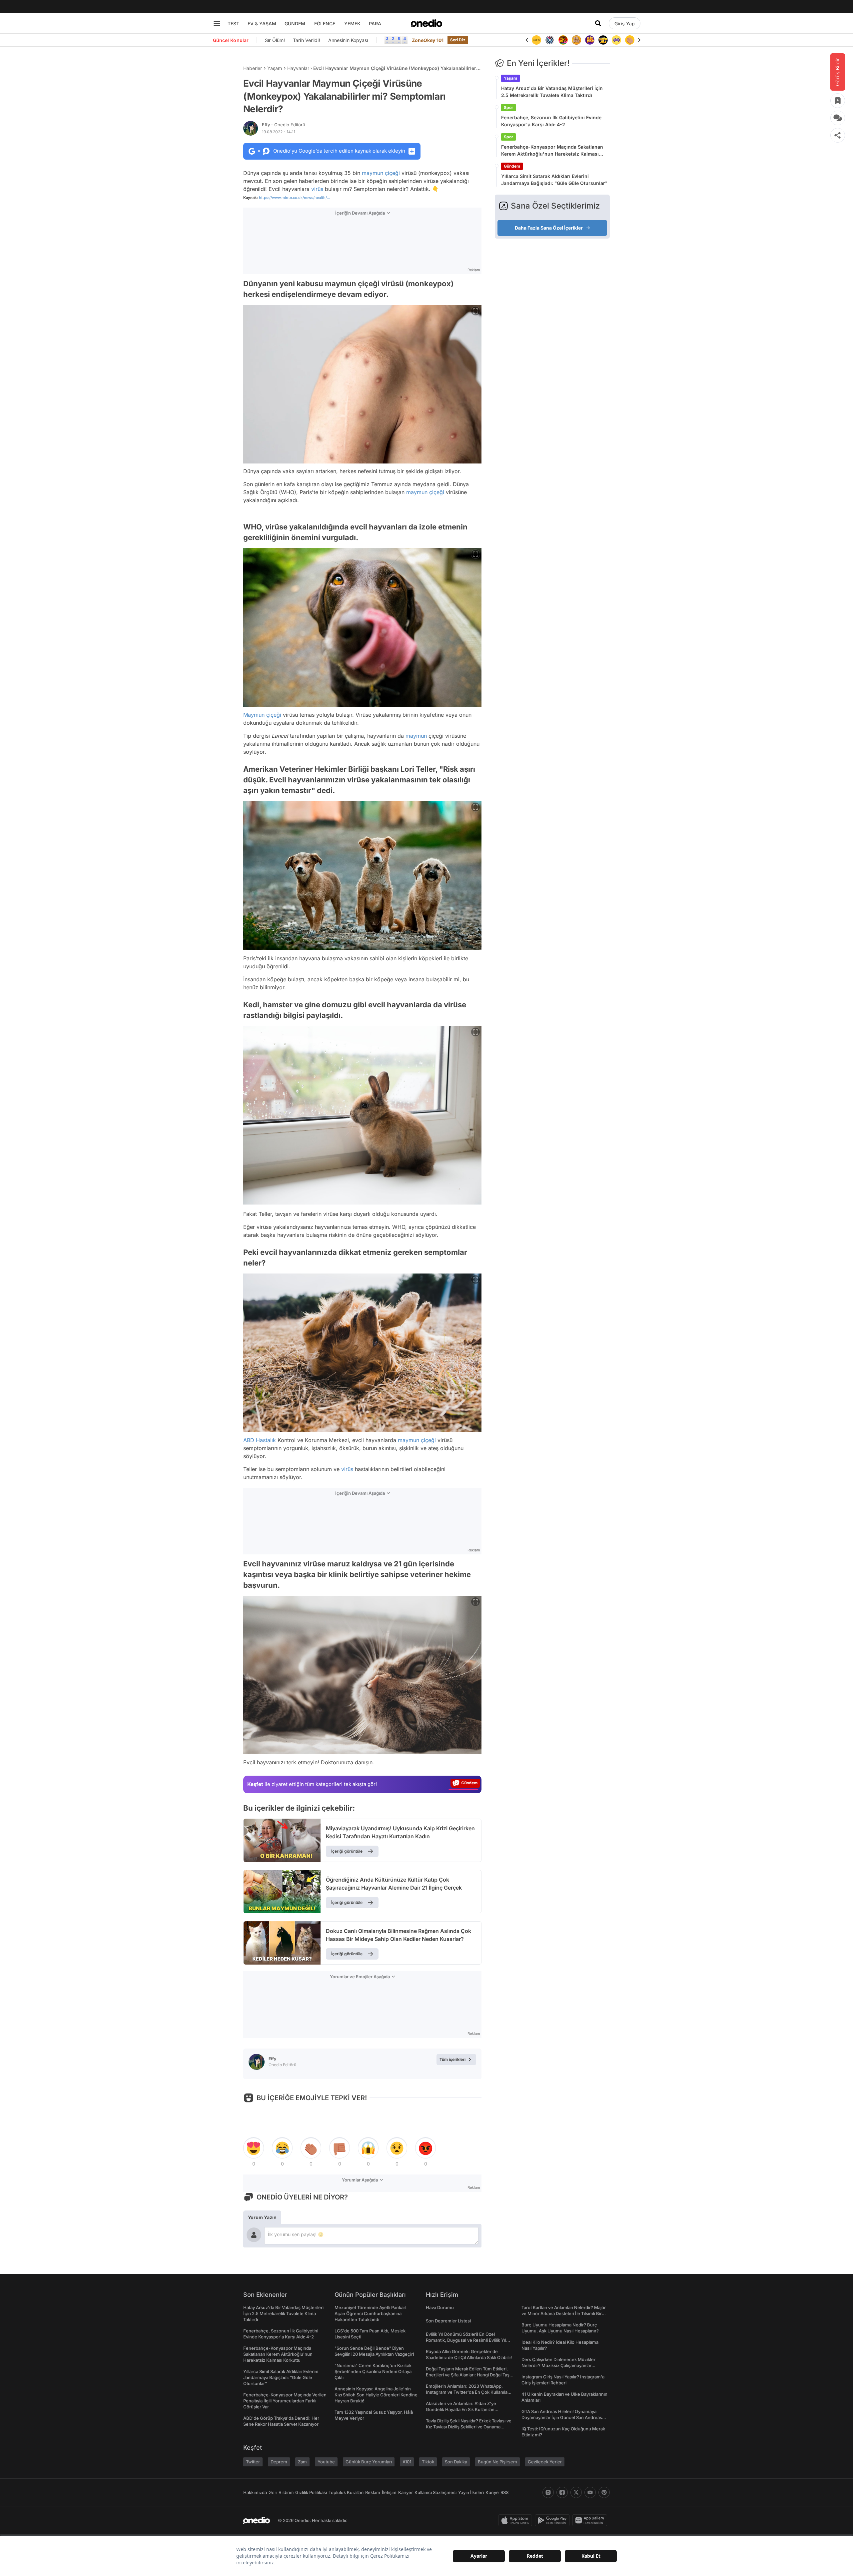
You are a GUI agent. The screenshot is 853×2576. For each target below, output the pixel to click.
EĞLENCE (325, 23)
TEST (233, 23)
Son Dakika (456, 2462)
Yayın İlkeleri (471, 2492)
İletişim (389, 2492)
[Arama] (598, 23)
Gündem (512, 166)
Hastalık (266, 1440)
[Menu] (217, 23)
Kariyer (406, 2492)
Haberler (253, 68)
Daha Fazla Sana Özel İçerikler (549, 228)
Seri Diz (458, 40)
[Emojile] (590, 40)
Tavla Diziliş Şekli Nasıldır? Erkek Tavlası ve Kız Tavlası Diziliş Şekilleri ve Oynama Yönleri (469, 2427)
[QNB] (536, 40)
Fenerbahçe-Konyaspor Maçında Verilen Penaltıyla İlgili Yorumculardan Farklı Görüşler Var (285, 2401)
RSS (504, 2492)
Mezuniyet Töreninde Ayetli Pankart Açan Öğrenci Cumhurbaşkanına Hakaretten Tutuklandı (371, 2313)
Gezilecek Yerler (545, 2462)
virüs (317, 189)
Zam (302, 2462)
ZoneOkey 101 (428, 40)
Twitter (253, 2462)
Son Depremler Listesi (448, 2321)
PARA (375, 23)
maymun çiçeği (381, 173)
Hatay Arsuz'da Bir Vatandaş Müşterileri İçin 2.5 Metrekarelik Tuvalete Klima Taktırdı (552, 92)
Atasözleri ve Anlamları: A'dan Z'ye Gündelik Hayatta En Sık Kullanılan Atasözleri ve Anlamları (461, 2409)
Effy (284, 125)
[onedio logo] (426, 23)
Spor (508, 107)
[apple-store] (517, 2520)
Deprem (279, 2462)
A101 (407, 2462)
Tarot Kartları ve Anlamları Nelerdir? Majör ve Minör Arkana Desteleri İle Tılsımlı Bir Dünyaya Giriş (564, 2313)
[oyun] (603, 40)
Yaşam (275, 68)
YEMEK (352, 23)
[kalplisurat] (630, 40)
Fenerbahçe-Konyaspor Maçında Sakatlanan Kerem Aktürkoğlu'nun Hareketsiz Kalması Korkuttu (552, 151)
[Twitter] (576, 2492)
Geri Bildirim (281, 2492)
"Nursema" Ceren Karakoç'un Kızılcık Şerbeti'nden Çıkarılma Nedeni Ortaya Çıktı (373, 2371)
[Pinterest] (604, 2492)
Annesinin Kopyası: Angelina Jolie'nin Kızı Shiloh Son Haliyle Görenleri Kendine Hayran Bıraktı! (376, 2395)
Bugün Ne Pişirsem (497, 2462)
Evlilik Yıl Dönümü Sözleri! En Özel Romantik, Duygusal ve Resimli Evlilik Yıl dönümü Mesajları (466, 2340)
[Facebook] (562, 2492)
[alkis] (616, 40)
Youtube (326, 2462)
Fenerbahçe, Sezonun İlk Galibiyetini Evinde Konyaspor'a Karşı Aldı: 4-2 (551, 121)
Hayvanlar (298, 68)
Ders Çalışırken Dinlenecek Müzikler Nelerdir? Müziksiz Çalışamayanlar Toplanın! (558, 2365)
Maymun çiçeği (262, 715)
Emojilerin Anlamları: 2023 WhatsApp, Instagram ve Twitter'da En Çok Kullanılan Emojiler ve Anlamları (468, 2392)
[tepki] (254, 2148)
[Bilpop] (576, 40)
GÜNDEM (295, 23)
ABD (249, 1440)
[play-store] (554, 2520)
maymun (416, 736)
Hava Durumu (440, 2307)
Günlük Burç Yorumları (369, 2462)
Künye (492, 2492)
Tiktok (428, 2462)
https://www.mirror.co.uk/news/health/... (294, 198)
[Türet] (550, 40)
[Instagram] (548, 2492)
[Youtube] (590, 2492)
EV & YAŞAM (262, 23)
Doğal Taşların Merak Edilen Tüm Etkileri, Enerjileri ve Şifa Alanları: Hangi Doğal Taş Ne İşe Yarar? (468, 2375)
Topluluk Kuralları (346, 2492)
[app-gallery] (591, 2520)
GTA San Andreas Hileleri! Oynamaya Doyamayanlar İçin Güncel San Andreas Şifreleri (562, 2417)
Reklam (373, 2492)
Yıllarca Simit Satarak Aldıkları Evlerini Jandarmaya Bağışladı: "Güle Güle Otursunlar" (554, 180)
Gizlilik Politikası (311, 2492)
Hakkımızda (255, 2492)
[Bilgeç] (563, 40)
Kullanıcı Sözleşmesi (435, 2492)
